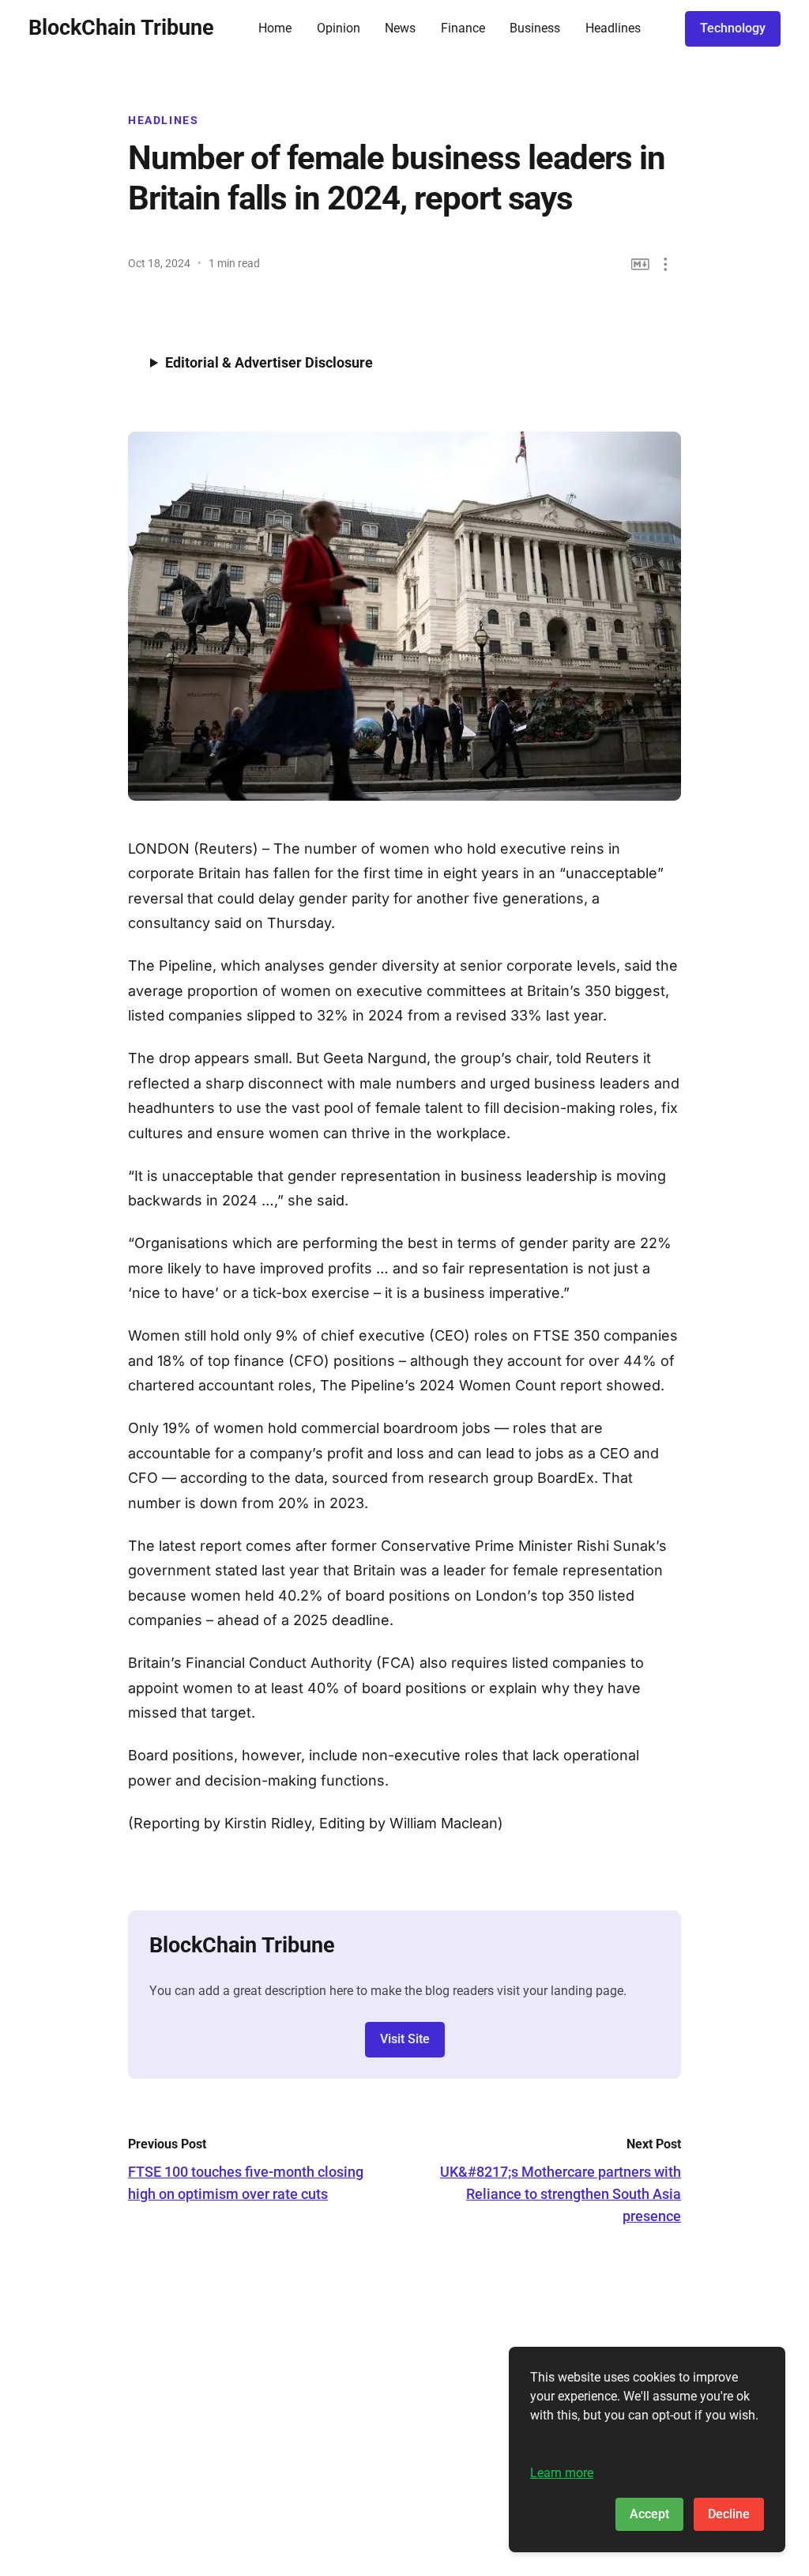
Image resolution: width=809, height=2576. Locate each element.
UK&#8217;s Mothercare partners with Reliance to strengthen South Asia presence (561, 2194)
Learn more (562, 2473)
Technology (733, 28)
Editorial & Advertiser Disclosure (269, 362)
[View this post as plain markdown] (640, 264)
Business (535, 28)
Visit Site (405, 2039)
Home (275, 28)
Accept (649, 2514)
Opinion (339, 28)
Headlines (613, 28)
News (400, 28)
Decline (729, 2514)
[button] (666, 264)
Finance (463, 28)
